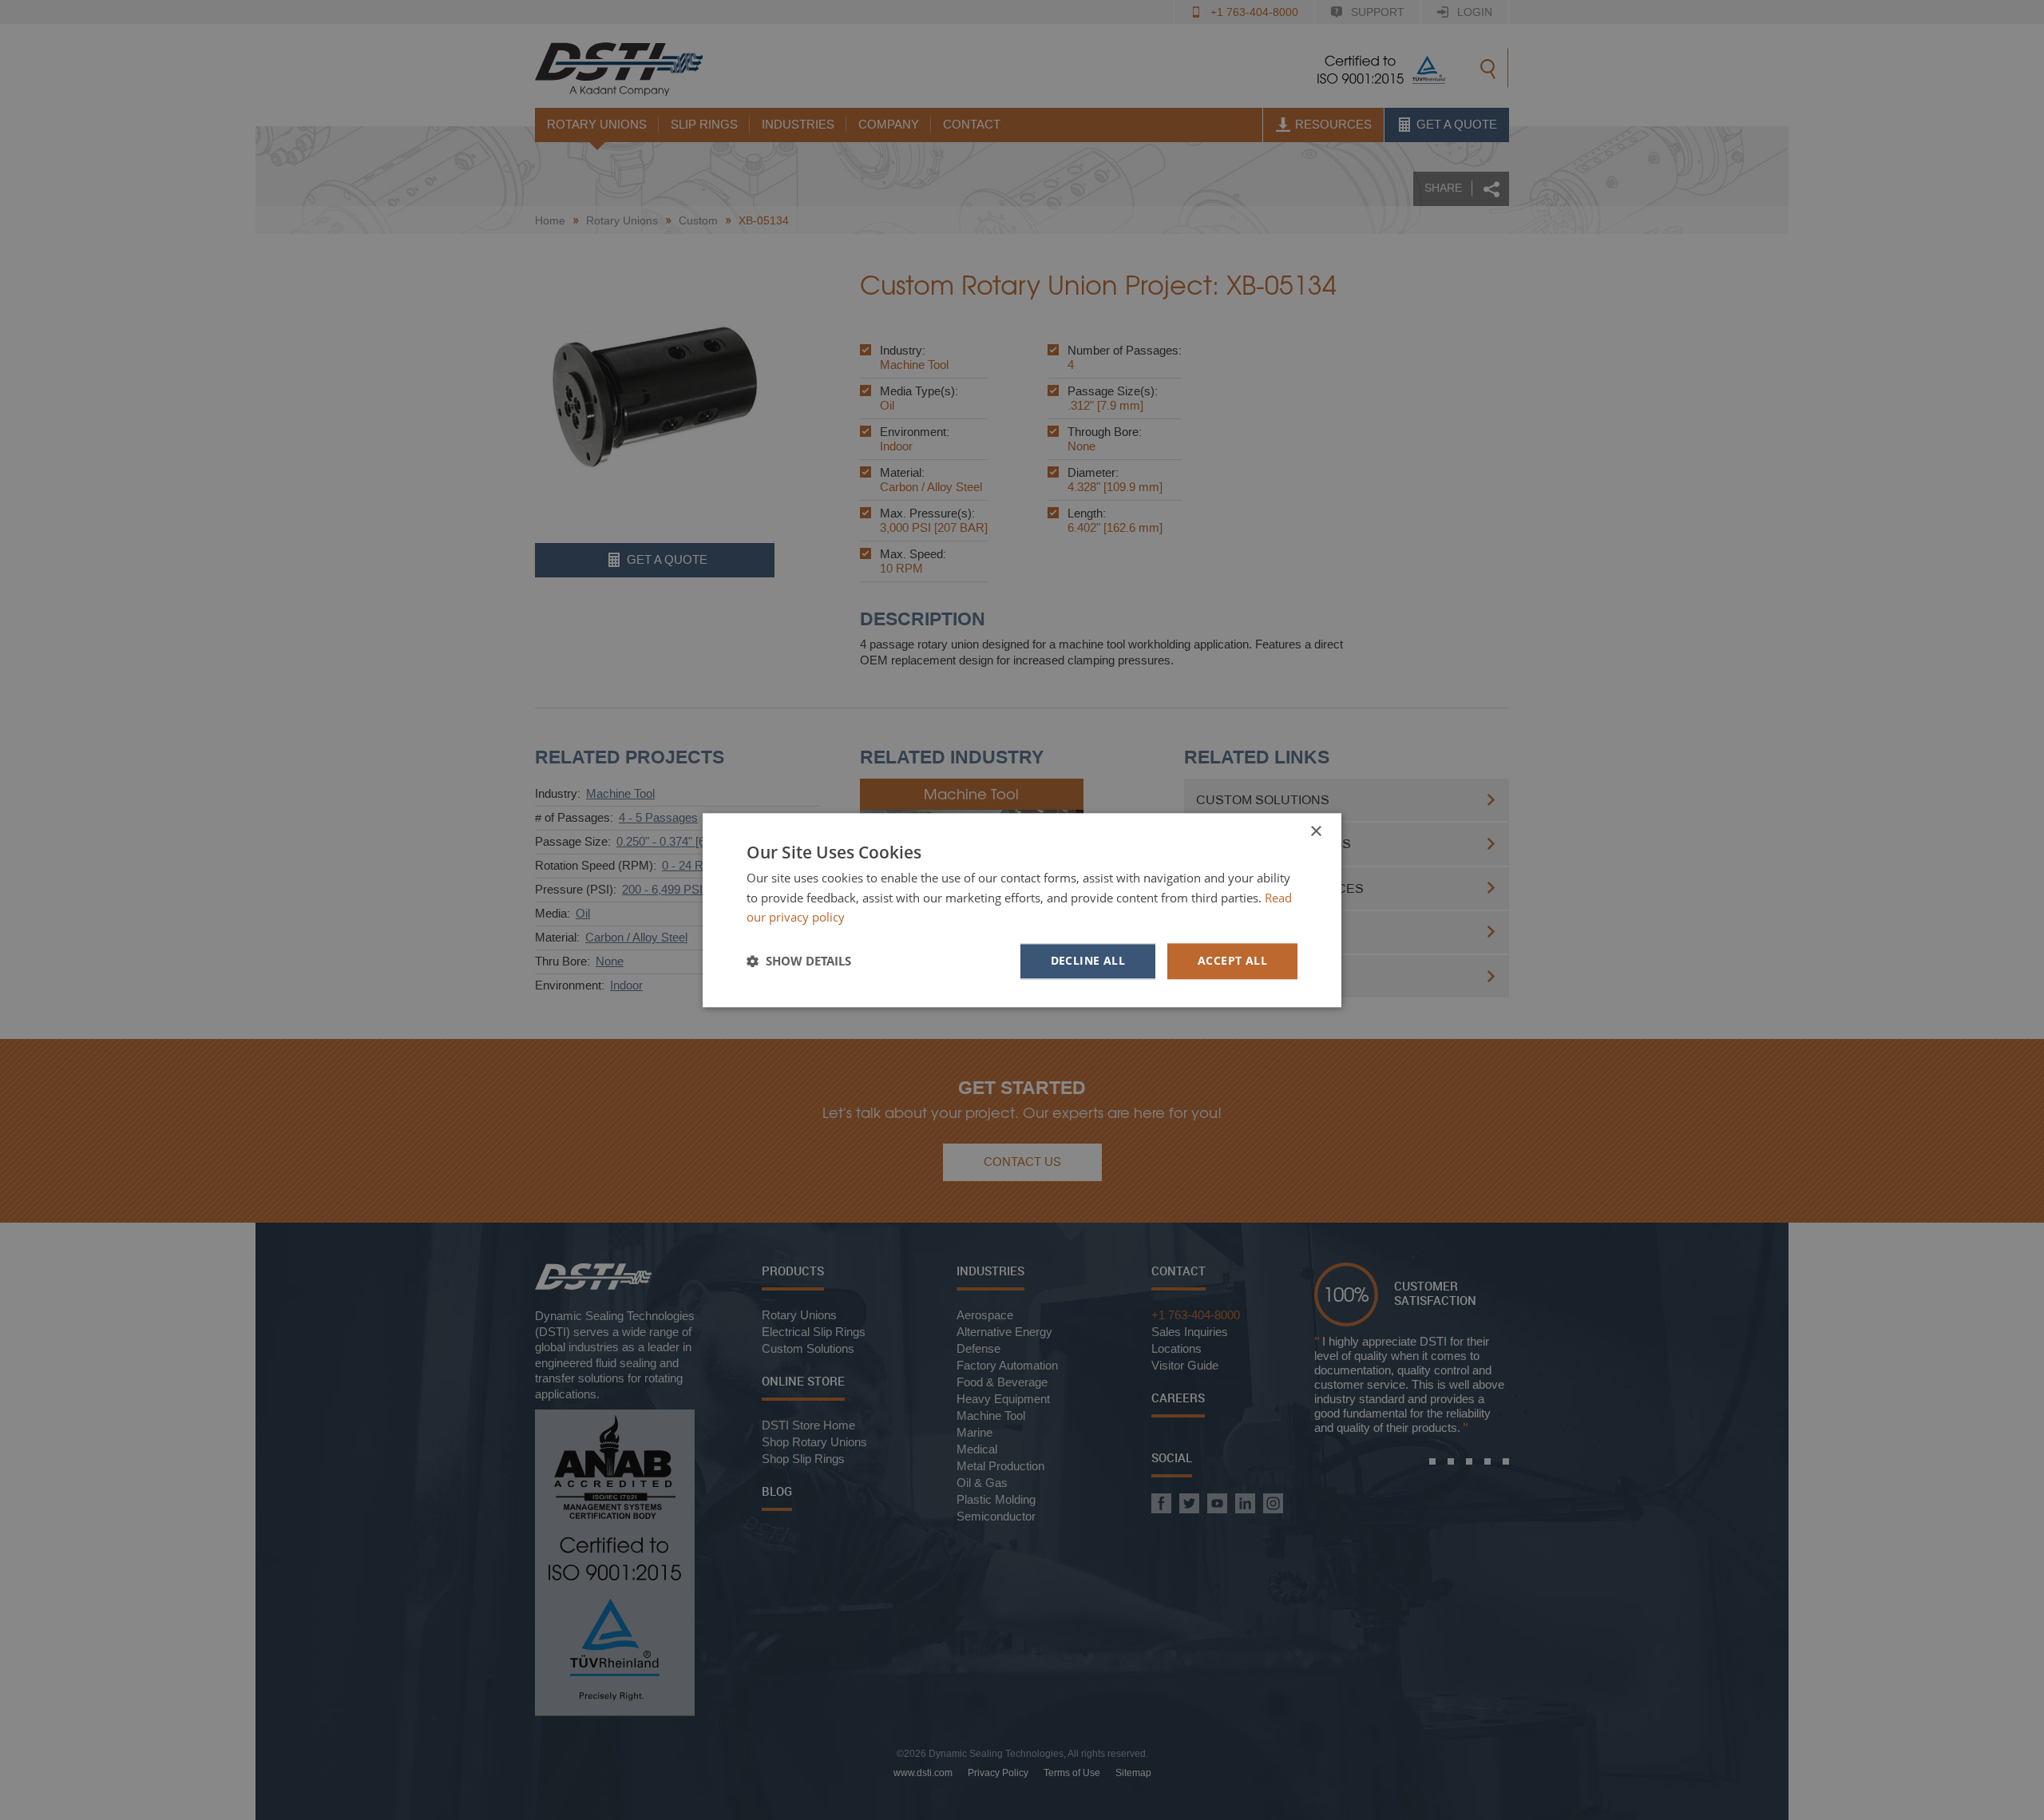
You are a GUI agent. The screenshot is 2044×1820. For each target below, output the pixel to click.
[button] (799, 962)
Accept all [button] (1232, 960)
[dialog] (1022, 910)
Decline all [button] (1088, 960)
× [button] (1315, 832)
